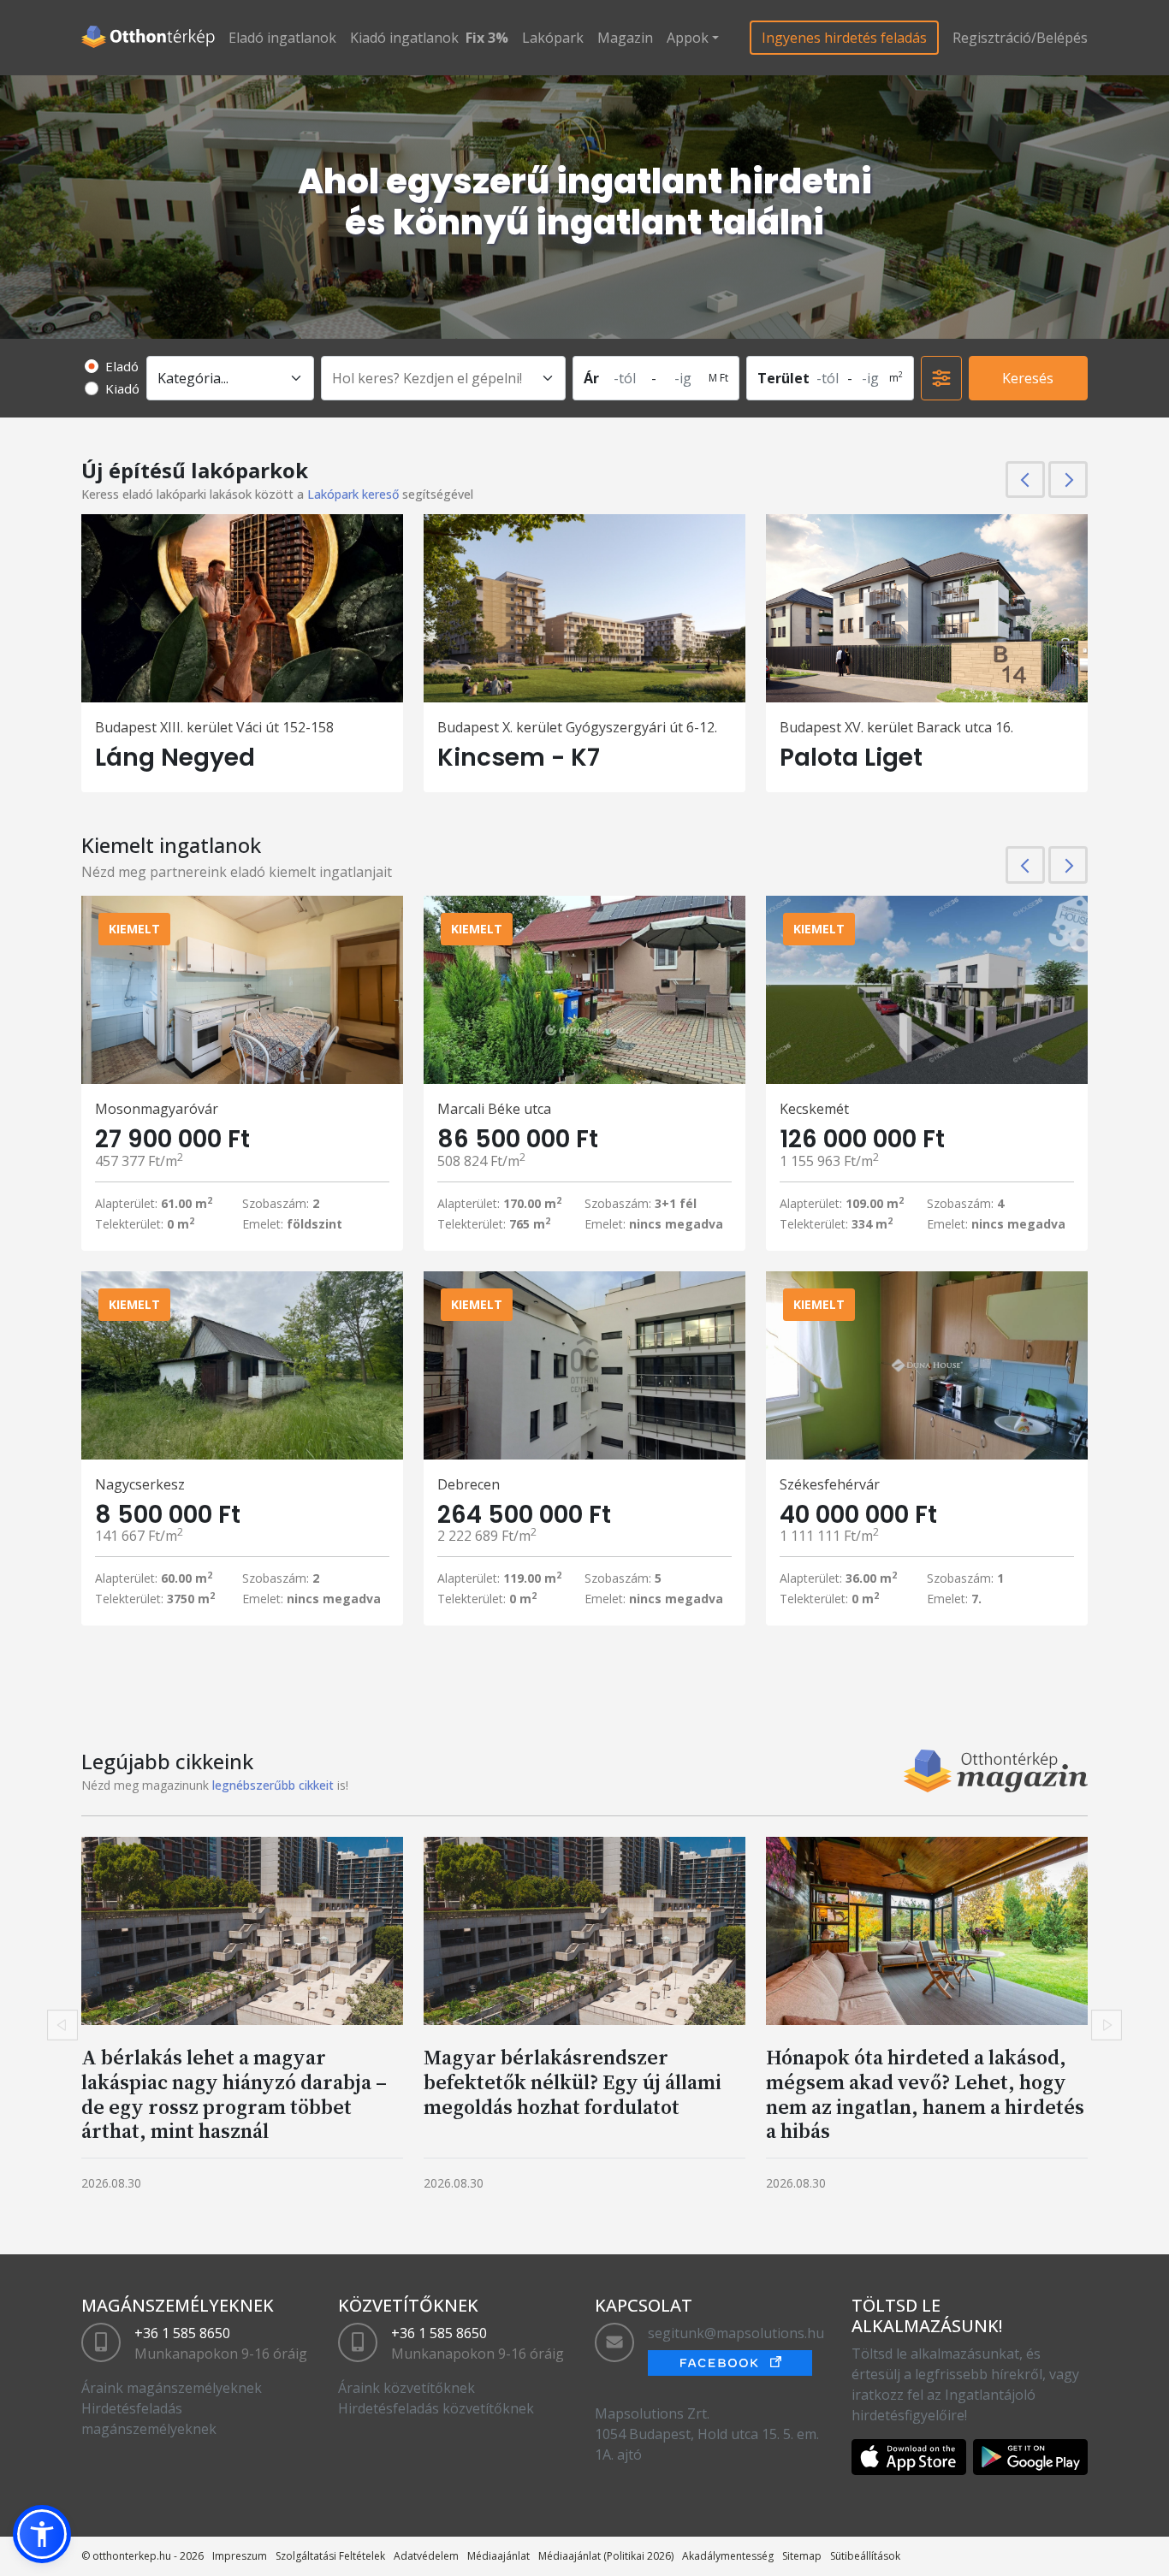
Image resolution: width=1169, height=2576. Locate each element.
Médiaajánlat (498, 2556)
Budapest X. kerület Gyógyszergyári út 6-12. (577, 727)
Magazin (625, 38)
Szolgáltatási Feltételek (330, 2556)
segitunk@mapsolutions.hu (736, 2333)
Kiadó (122, 388)
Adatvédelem (426, 2556)
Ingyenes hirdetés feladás (844, 38)
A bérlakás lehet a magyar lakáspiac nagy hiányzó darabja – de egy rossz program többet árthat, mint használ (234, 2094)
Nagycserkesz (140, 1484)
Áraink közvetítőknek (406, 2388)
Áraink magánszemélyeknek (172, 2388)
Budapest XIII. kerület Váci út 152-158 (214, 727)
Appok (688, 38)
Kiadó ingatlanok (404, 38)
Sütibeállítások (865, 2556)
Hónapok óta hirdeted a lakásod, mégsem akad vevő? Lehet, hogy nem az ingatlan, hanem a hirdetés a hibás (925, 2094)
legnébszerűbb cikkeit (273, 1785)
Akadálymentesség (728, 2556)
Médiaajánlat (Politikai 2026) (606, 2556)
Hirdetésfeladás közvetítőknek (436, 2408)
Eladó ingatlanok (282, 38)
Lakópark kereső (353, 494)
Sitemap (802, 2556)
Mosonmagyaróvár (157, 1109)
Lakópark (553, 38)
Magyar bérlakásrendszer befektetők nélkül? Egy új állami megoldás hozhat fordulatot (573, 2082)
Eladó (122, 366)
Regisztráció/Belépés (1020, 38)
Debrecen (469, 1484)
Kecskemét (814, 1109)
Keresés (1028, 378)
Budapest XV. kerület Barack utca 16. (896, 727)
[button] (42, 2534)
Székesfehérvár (830, 1484)
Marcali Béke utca (494, 1109)
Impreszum (240, 2556)
